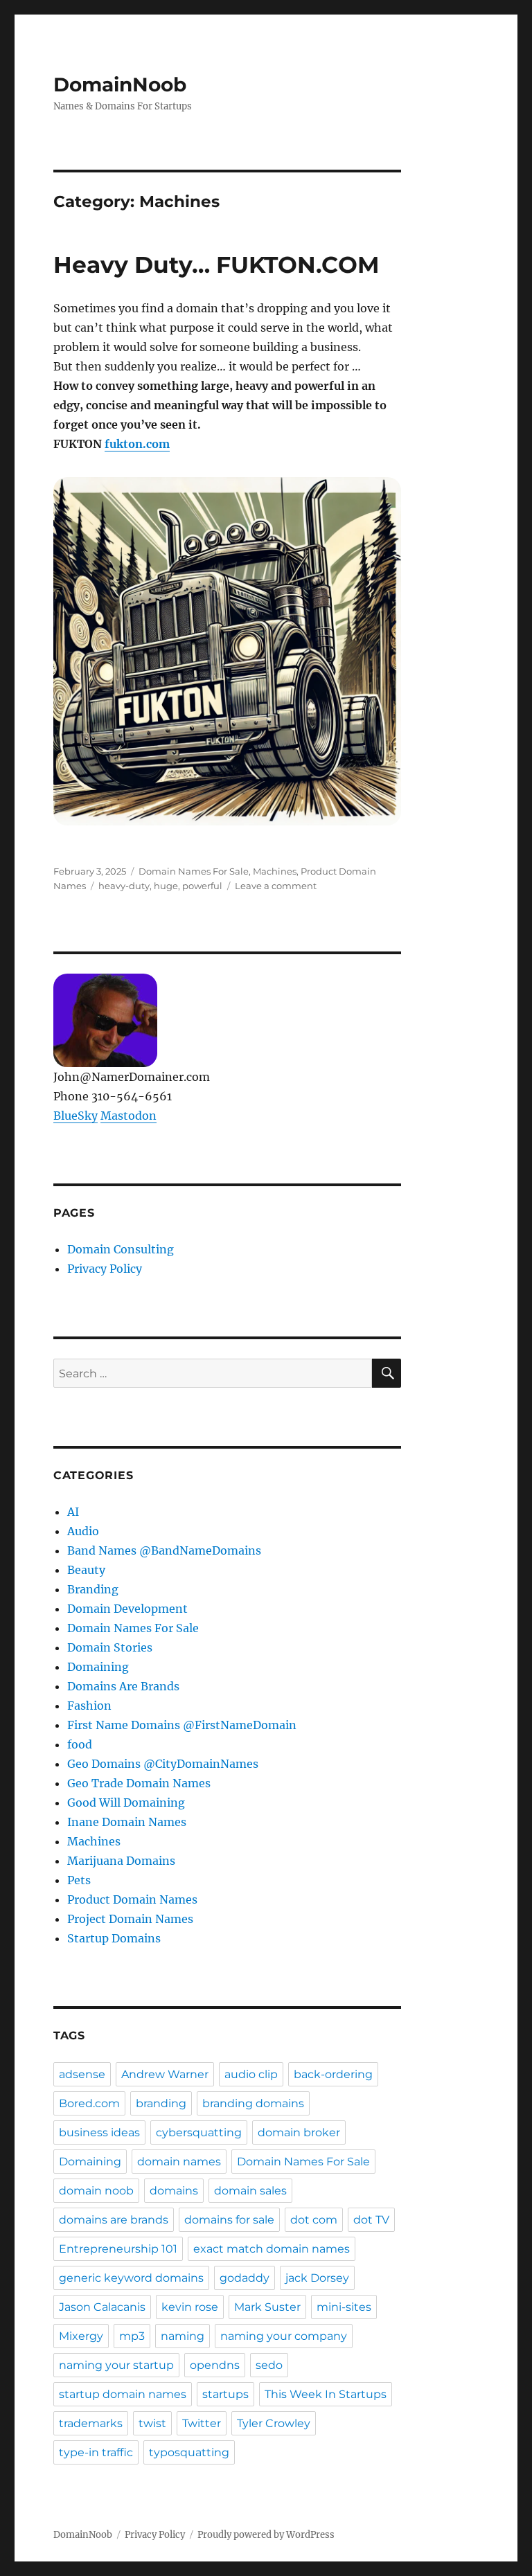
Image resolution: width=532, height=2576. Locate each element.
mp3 (132, 2336)
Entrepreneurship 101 (118, 2249)
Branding (93, 1589)
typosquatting (189, 2452)
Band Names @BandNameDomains (164, 1550)
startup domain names (123, 2394)
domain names (179, 2162)
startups (225, 2394)
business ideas (99, 2132)
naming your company (284, 2336)
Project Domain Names (130, 1919)
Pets (79, 1880)
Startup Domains (114, 1938)
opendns (215, 2365)
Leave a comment (276, 886)
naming (183, 2336)
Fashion (89, 1706)
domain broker (299, 2132)
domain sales (250, 2191)
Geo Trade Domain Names (139, 1783)
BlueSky (76, 1116)
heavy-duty (124, 886)
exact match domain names (272, 2249)
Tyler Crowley (274, 2423)
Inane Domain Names (127, 1822)
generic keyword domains (131, 2278)
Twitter (202, 2423)
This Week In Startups (326, 2394)
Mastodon (128, 1116)
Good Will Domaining (126, 1803)
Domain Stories (110, 1647)
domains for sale (229, 2220)
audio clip (251, 2074)
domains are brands (114, 2220)
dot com (314, 2220)
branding (161, 2103)
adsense (82, 2074)
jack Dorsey (317, 2278)
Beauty (86, 1570)
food (80, 1744)
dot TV (371, 2220)
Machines (275, 871)
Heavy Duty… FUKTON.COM (216, 265)
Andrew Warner (165, 2074)
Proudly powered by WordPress (266, 2535)
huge (166, 886)
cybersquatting (199, 2132)
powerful (202, 886)
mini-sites (344, 2307)
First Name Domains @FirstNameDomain (182, 1725)
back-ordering (333, 2074)
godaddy (245, 2278)
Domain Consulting (121, 1249)
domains (174, 2191)
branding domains (253, 2103)
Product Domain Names (132, 1899)
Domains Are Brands (123, 1686)
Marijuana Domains (121, 1861)
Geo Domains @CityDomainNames (163, 1764)
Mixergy (81, 2336)
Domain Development (127, 1609)
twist (152, 2423)
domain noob (96, 2191)
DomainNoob (120, 84)
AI (73, 1512)
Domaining (98, 1667)
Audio (83, 1531)
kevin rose (190, 2307)
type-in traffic (96, 2452)
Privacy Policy (105, 1269)
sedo (269, 2365)
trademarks (91, 2423)
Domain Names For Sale (194, 871)
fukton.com (137, 444)
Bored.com (89, 2103)
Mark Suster (267, 2307)
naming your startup (116, 2365)
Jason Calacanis (102, 2307)
